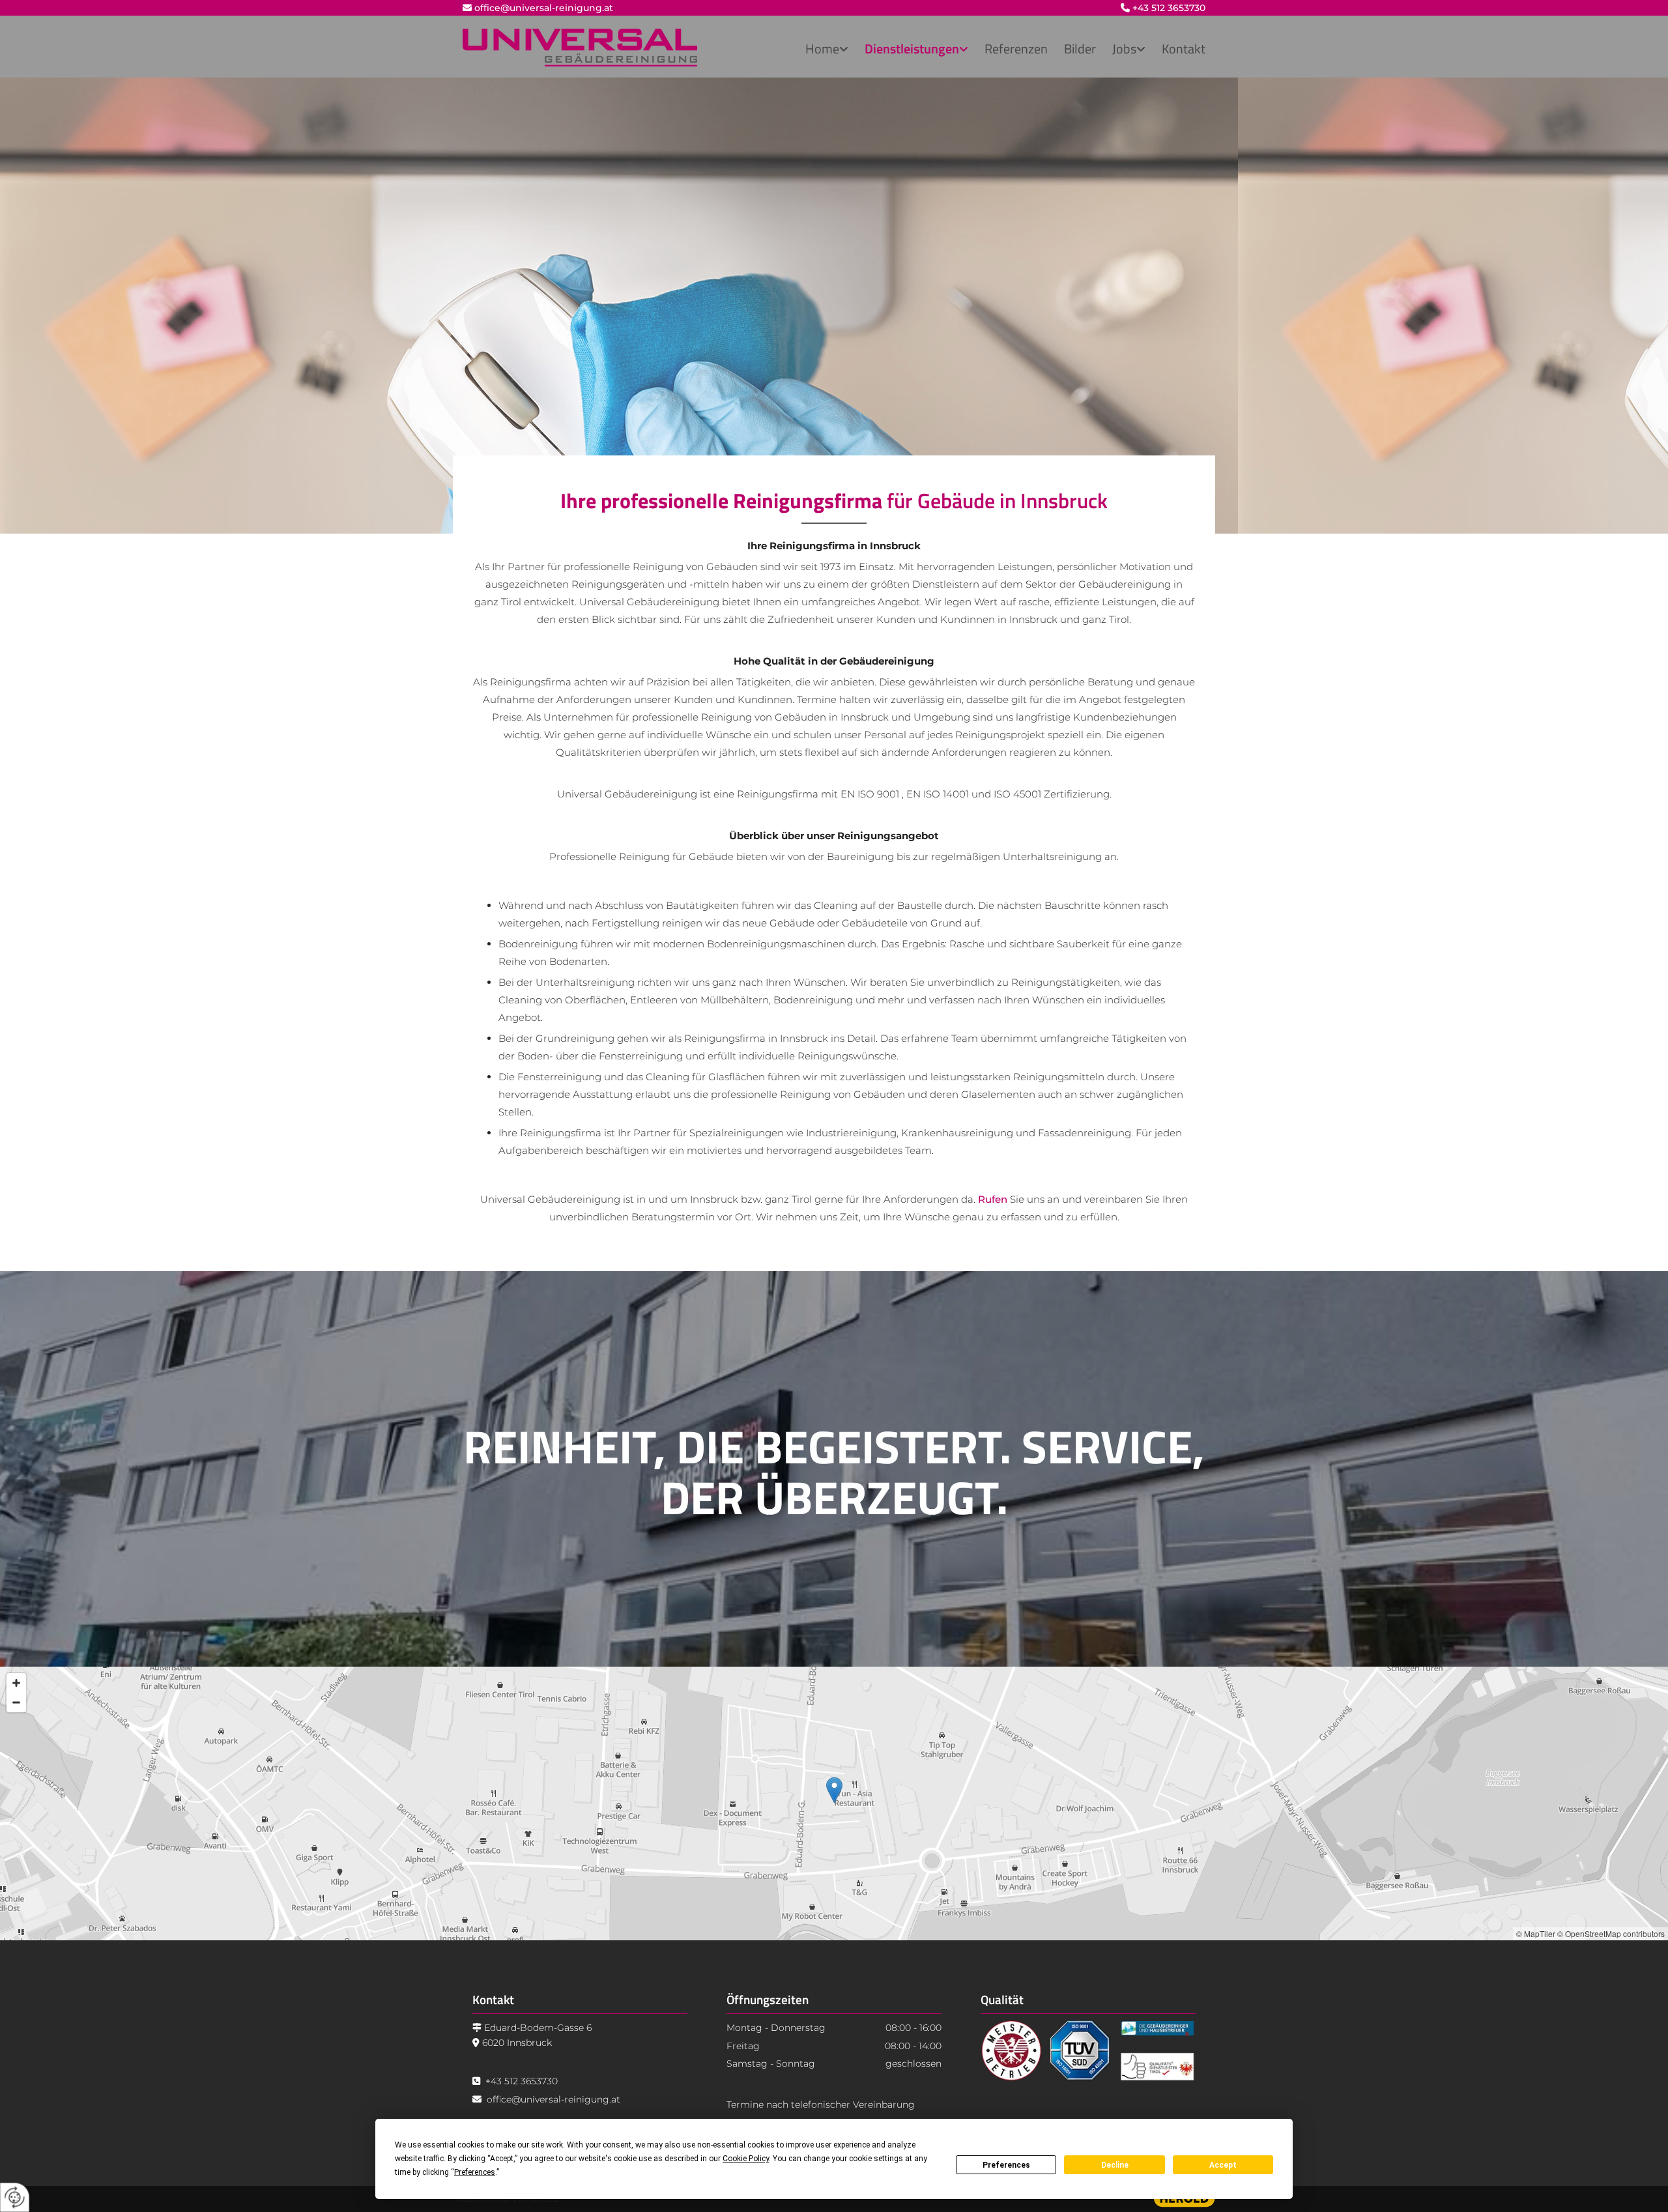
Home (822, 49)
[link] (819, 50)
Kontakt (1184, 49)
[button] (834, 1790)
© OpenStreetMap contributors (1611, 1933)
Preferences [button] (475, 2172)
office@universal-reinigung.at (544, 8)
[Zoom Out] (16, 1702)
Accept (1223, 2165)
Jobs (1124, 49)
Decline (1115, 2165)
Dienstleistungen (912, 49)
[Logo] (580, 48)
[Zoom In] (16, 1683)
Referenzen (1016, 49)
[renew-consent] (15, 2197)
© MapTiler (1536, 1933)
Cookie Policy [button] (746, 2159)
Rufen (993, 1199)
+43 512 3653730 (1169, 8)
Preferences (1006, 2165)
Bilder (1080, 49)
